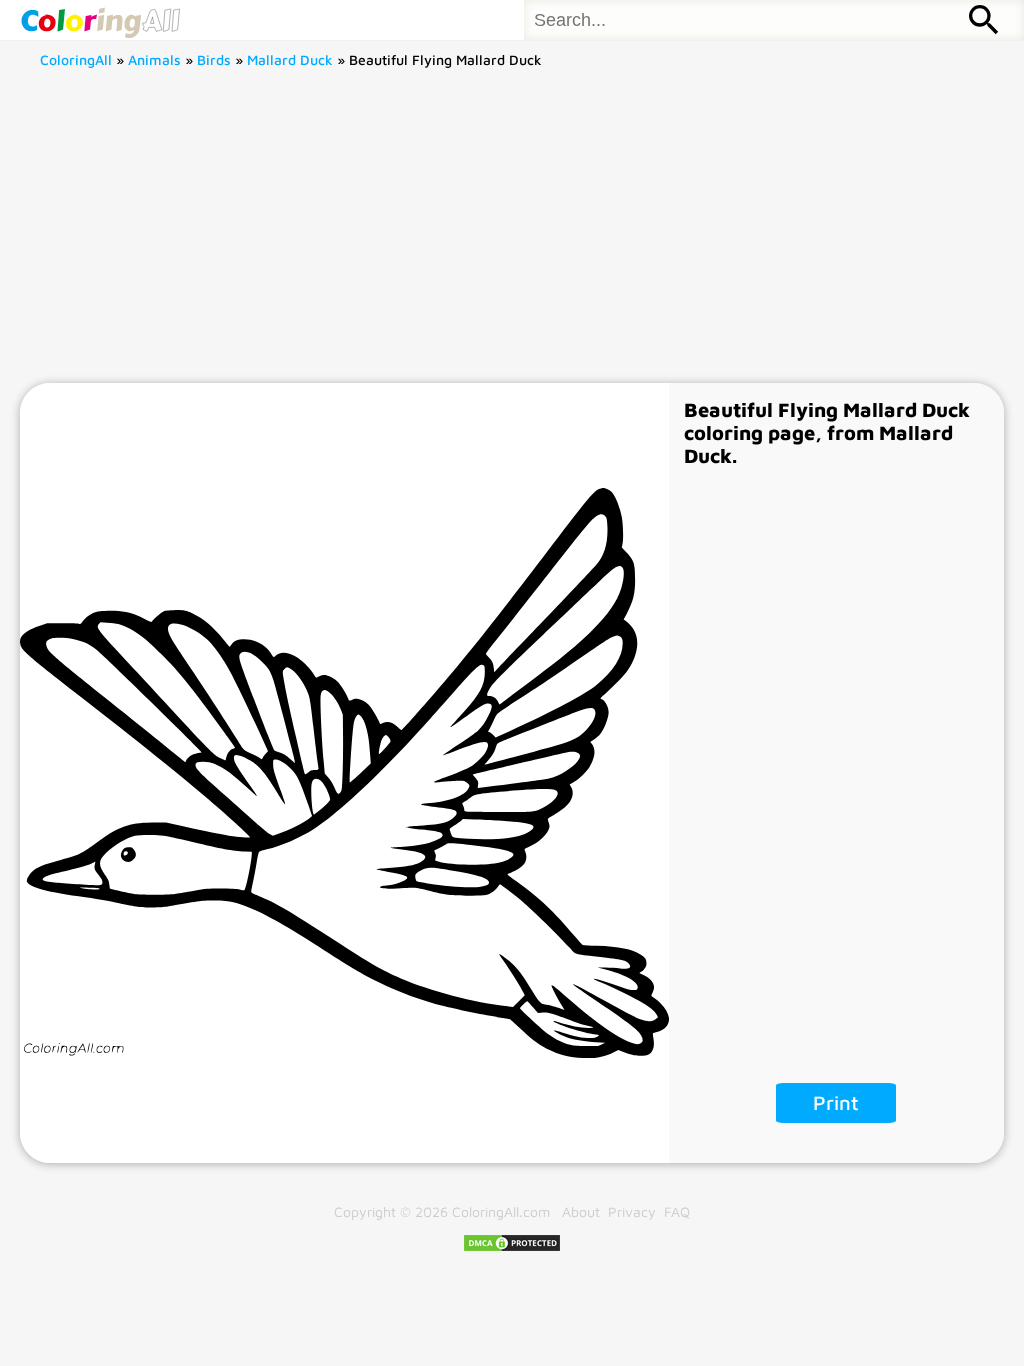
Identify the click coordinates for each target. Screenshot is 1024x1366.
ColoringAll (76, 59)
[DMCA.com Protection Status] (512, 1247)
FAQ (677, 1211)
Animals (154, 59)
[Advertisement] (512, 233)
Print (836, 1102)
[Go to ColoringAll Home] (100, 20)
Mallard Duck (290, 59)
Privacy (632, 1211)
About (581, 1211)
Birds (214, 59)
